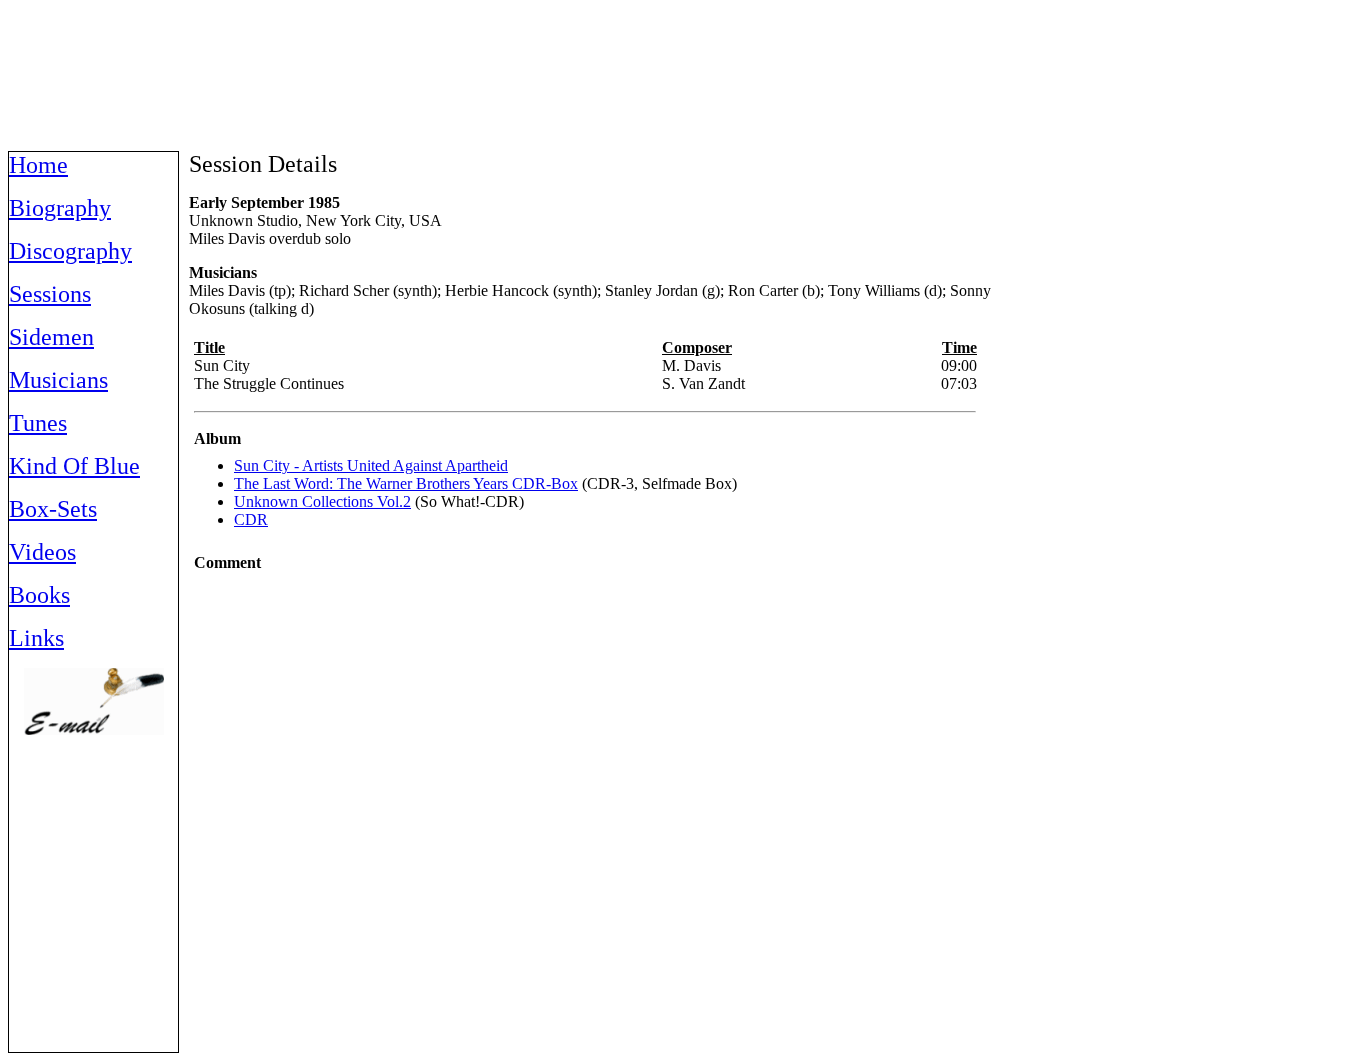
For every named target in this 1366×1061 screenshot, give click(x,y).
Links (36, 638)
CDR (251, 519)
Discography (70, 251)
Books (39, 595)
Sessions (50, 294)
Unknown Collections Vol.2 (322, 501)
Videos (42, 552)
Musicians (58, 380)
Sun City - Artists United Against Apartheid (371, 465)
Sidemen (51, 337)
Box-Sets (53, 509)
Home (38, 165)
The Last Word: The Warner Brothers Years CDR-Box (406, 483)
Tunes (38, 423)
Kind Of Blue (74, 466)
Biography (60, 208)
